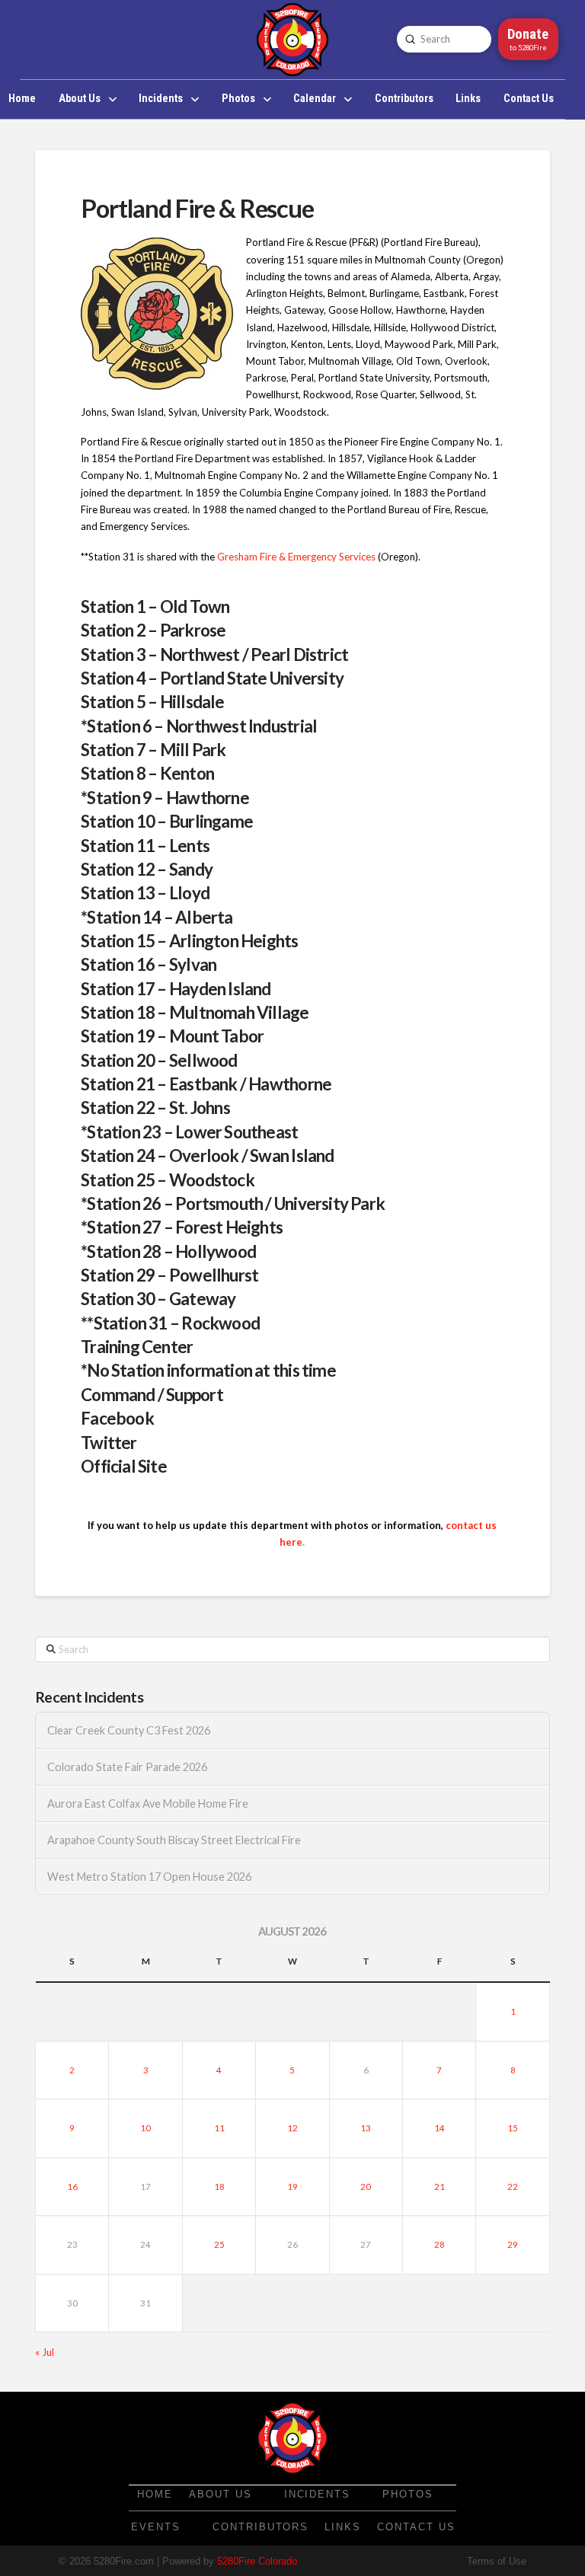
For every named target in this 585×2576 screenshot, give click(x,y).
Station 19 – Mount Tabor (172, 1036)
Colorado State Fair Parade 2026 (127, 1767)
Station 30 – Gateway (158, 1299)
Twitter (109, 1443)
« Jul (45, 2352)
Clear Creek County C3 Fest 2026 (129, 1730)
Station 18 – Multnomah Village (195, 1012)
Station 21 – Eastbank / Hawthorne (206, 1084)
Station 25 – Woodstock (168, 1180)
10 (145, 2128)
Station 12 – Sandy (147, 869)
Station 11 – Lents (145, 846)
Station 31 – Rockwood (177, 1323)
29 (513, 2244)
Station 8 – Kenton (147, 773)
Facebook (117, 1418)
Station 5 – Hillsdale (153, 702)
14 (440, 2128)
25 (219, 2244)
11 (219, 2128)
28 (440, 2244)
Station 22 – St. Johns (155, 1108)
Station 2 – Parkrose (153, 630)
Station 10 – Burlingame (167, 821)
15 (513, 2128)
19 (292, 2187)
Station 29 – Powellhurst (169, 1275)
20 (366, 2187)
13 (366, 2128)
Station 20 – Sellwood (159, 1060)
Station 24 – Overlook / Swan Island (208, 1156)
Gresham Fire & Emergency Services (295, 557)
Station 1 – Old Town (155, 606)
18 (219, 2187)
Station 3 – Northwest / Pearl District (214, 654)
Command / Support (152, 1395)
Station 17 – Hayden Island (176, 989)
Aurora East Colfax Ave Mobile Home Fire (148, 1804)
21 (440, 2187)
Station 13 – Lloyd (145, 893)
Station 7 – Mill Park (153, 750)
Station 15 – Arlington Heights (189, 941)
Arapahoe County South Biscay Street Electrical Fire (174, 1840)
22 (513, 2187)
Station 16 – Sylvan (149, 964)
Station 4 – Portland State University (212, 678)
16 (72, 2187)
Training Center (137, 1347)
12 (292, 2128)
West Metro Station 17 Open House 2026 (149, 1877)
